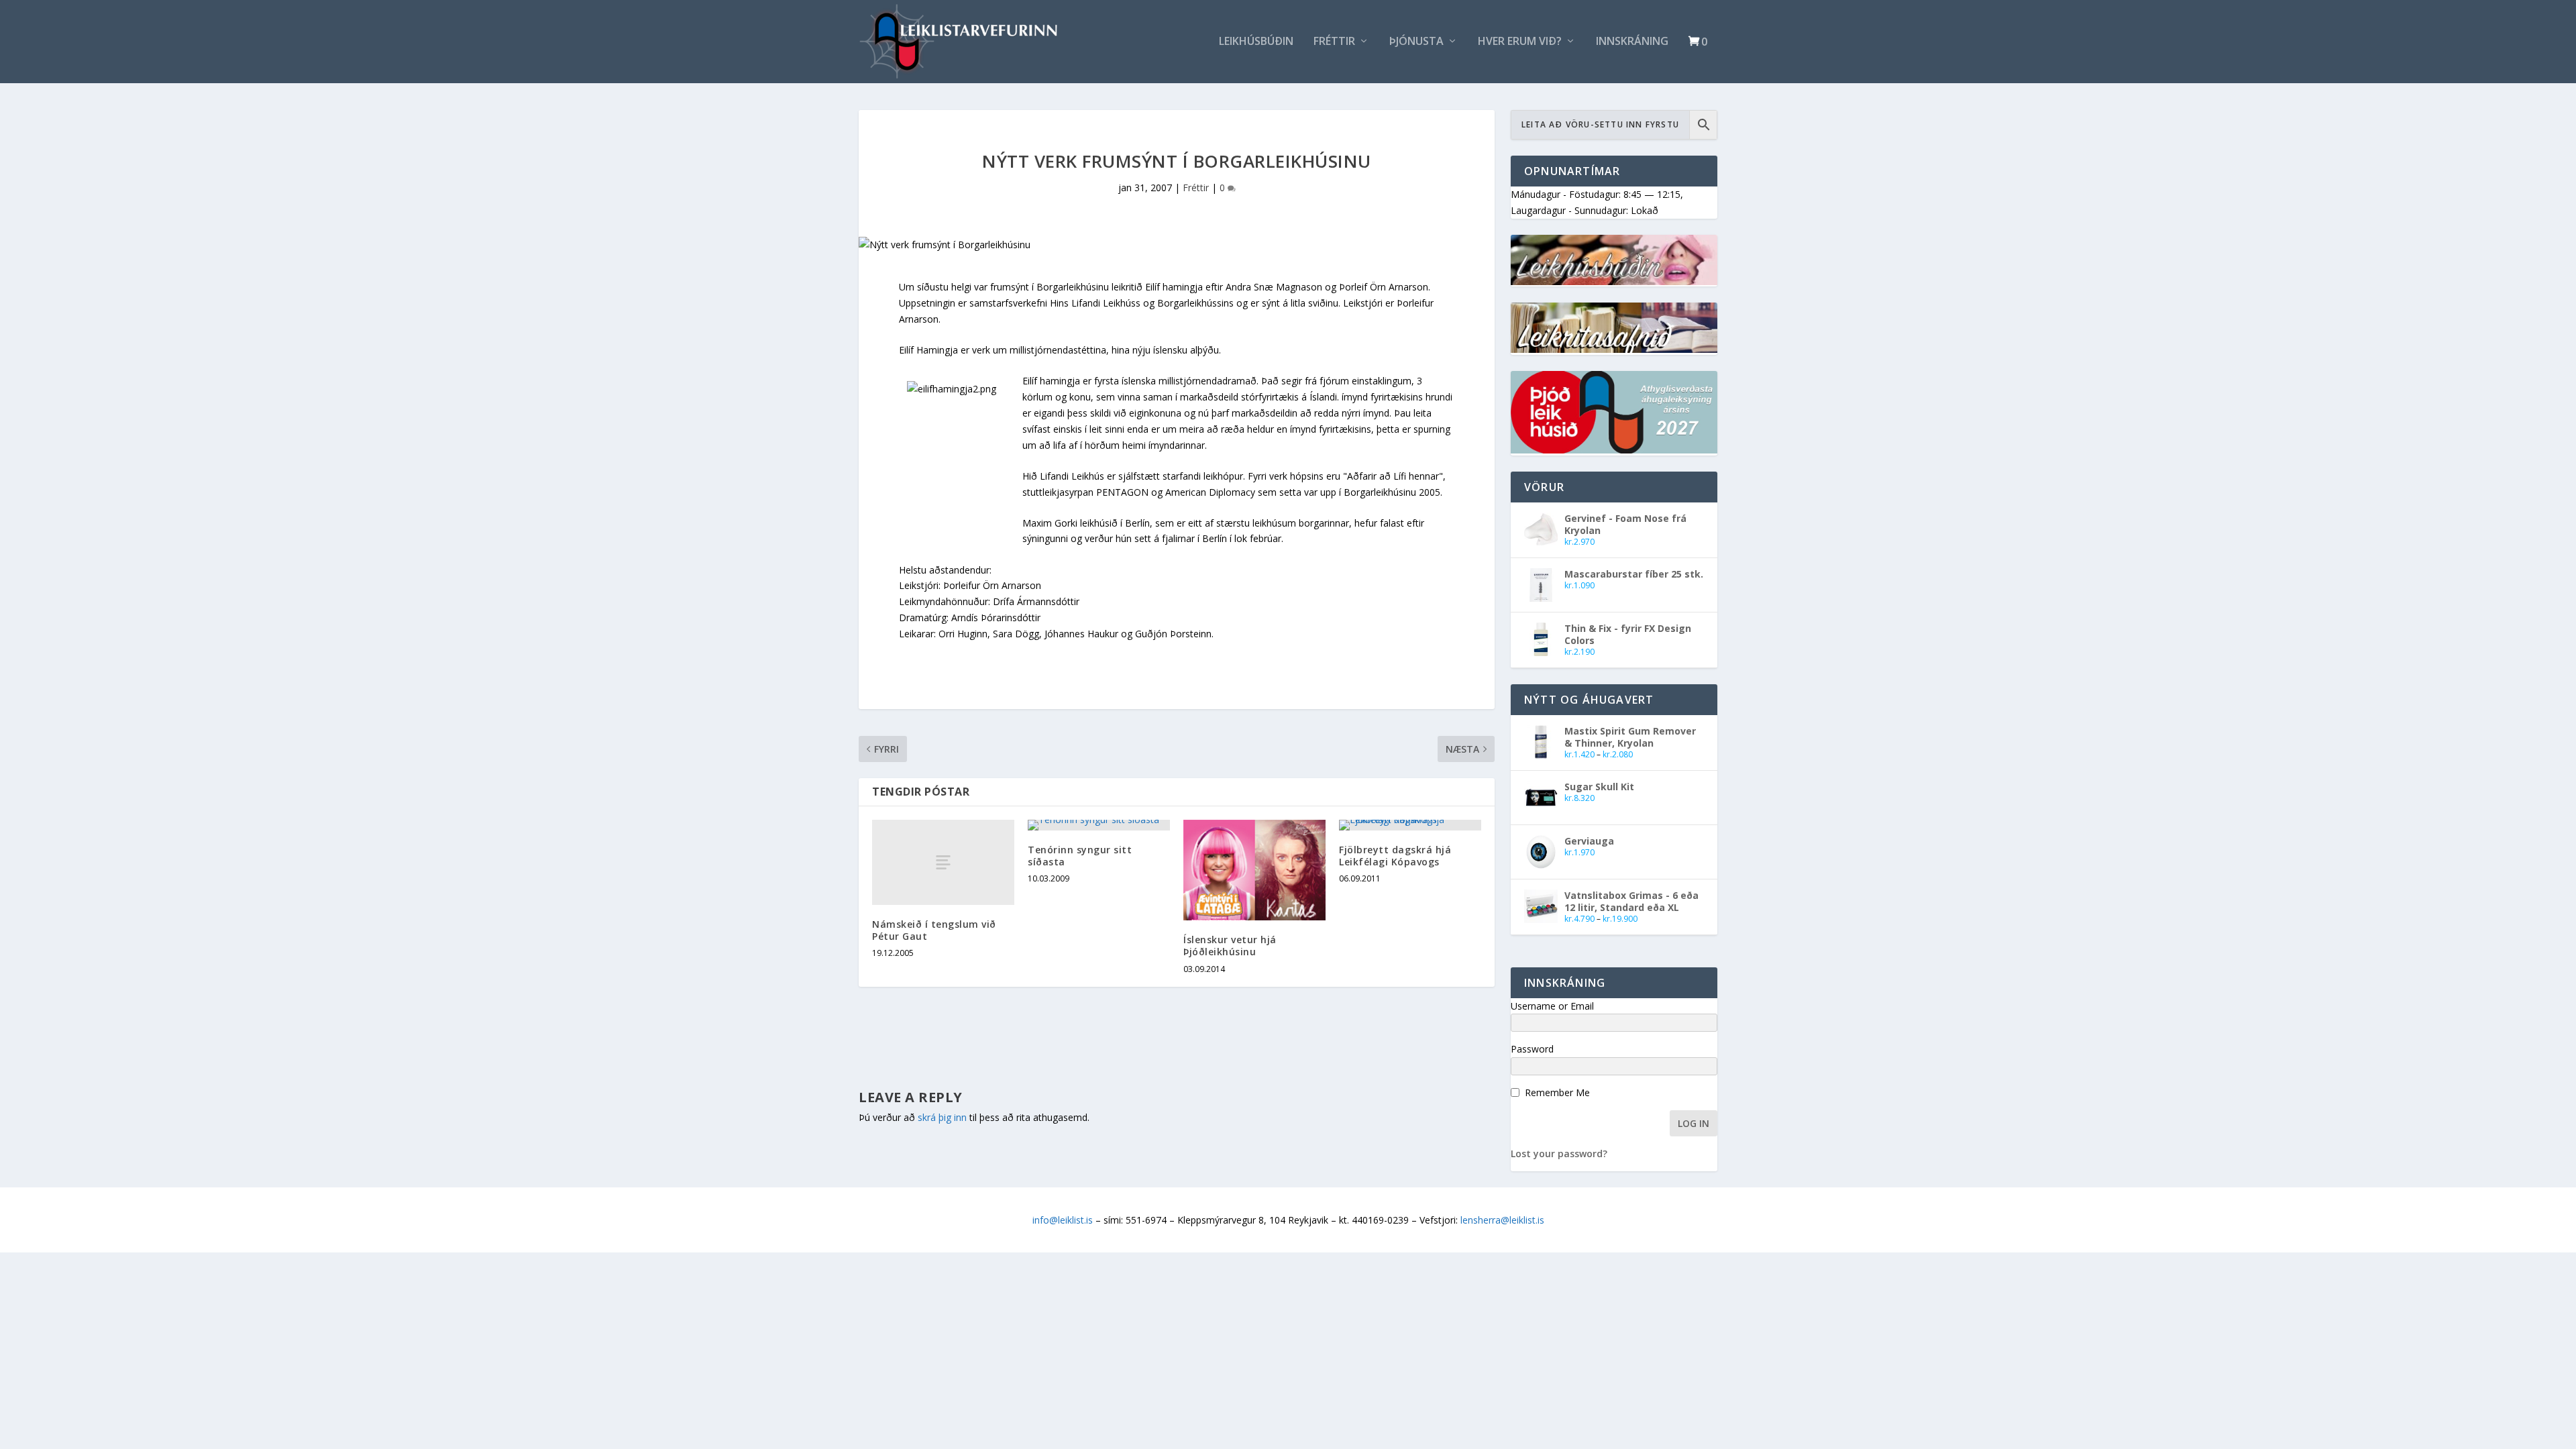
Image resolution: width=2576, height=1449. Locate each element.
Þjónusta (1416, 42)
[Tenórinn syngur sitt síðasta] (1099, 825)
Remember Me (1557, 1092)
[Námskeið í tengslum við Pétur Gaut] (943, 862)
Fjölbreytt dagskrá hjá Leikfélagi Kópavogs (1395, 856)
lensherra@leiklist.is (1502, 1220)
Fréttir (1334, 42)
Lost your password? (1559, 1153)
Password (1532, 1049)
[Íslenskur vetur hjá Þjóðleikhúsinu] (1254, 870)
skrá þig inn (942, 1117)
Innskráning (1632, 42)
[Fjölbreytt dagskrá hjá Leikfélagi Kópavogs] (1410, 825)
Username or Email (1552, 1006)
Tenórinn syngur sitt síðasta (1080, 856)
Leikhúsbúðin (1256, 42)
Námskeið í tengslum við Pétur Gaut (934, 930)
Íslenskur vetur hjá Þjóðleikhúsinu (1230, 946)
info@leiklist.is (1063, 1220)
